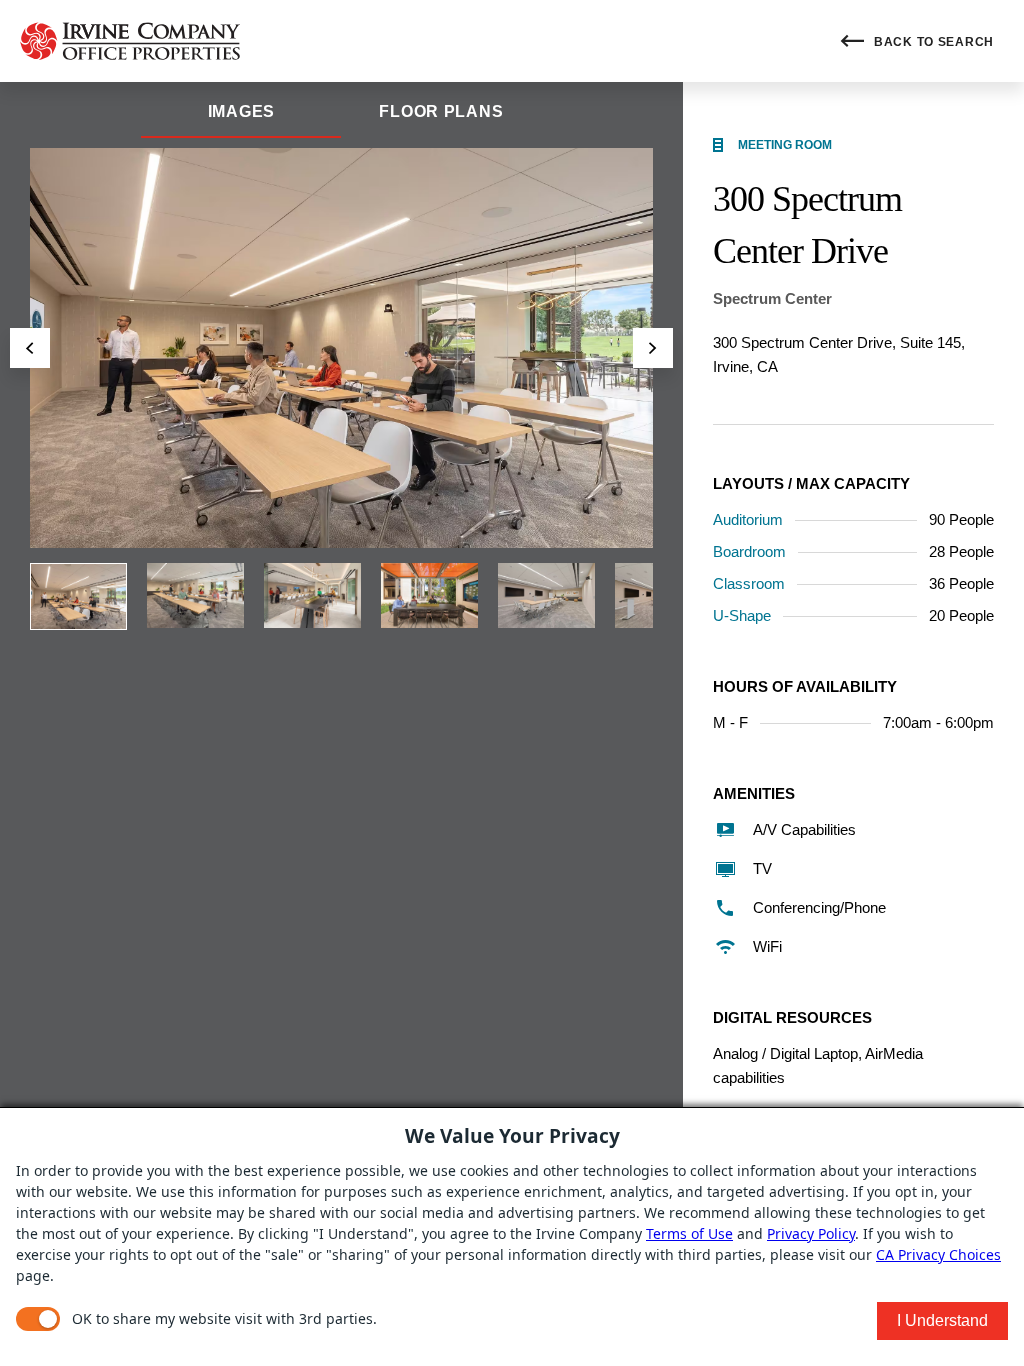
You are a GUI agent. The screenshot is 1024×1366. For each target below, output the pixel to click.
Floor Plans (441, 111)
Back (932, 42)
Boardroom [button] (749, 551)
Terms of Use (689, 1233)
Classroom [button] (749, 583)
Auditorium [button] (748, 519)
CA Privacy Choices (938, 1254)
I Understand (942, 1320)
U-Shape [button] (742, 615)
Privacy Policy (811, 1233)
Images (241, 111)
